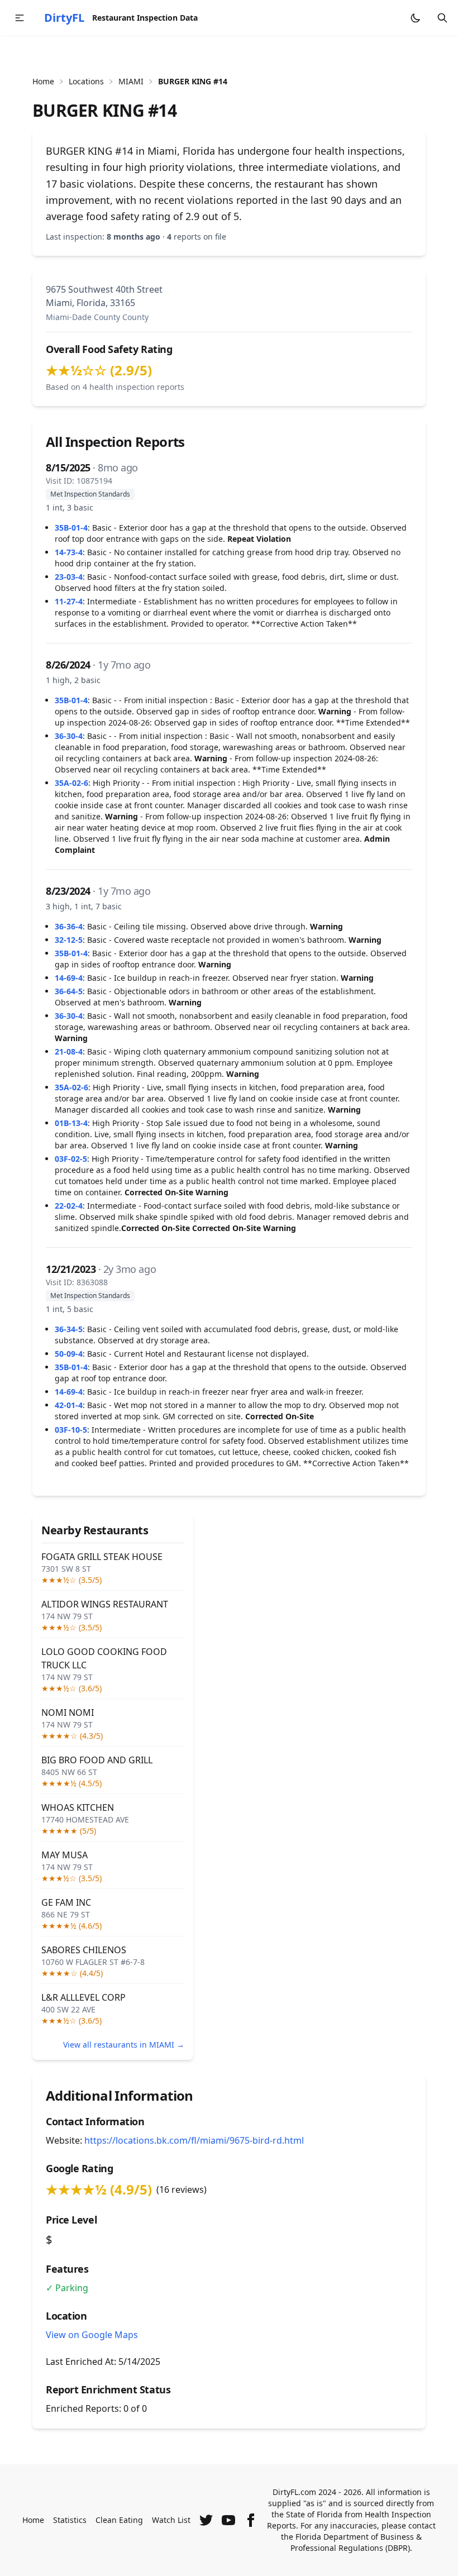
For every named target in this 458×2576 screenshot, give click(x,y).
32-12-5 (69, 940)
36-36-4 (69, 926)
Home (43, 81)
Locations (86, 81)
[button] (20, 18)
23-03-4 (69, 577)
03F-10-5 (71, 1430)
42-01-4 (69, 1405)
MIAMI (131, 81)
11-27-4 (69, 601)
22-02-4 (69, 1206)
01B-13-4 (71, 1123)
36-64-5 (69, 991)
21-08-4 (69, 1051)
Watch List (171, 2520)
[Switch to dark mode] (416, 18)
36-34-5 (69, 1329)
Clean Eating (119, 2520)
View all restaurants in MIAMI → (124, 2045)
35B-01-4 (71, 528)
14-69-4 (69, 978)
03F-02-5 (71, 1159)
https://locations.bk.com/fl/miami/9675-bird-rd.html (194, 2140)
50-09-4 (69, 1354)
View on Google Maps (92, 2335)
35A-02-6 (71, 783)
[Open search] (442, 18)
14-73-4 (69, 552)
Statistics (70, 2520)
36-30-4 (69, 736)
